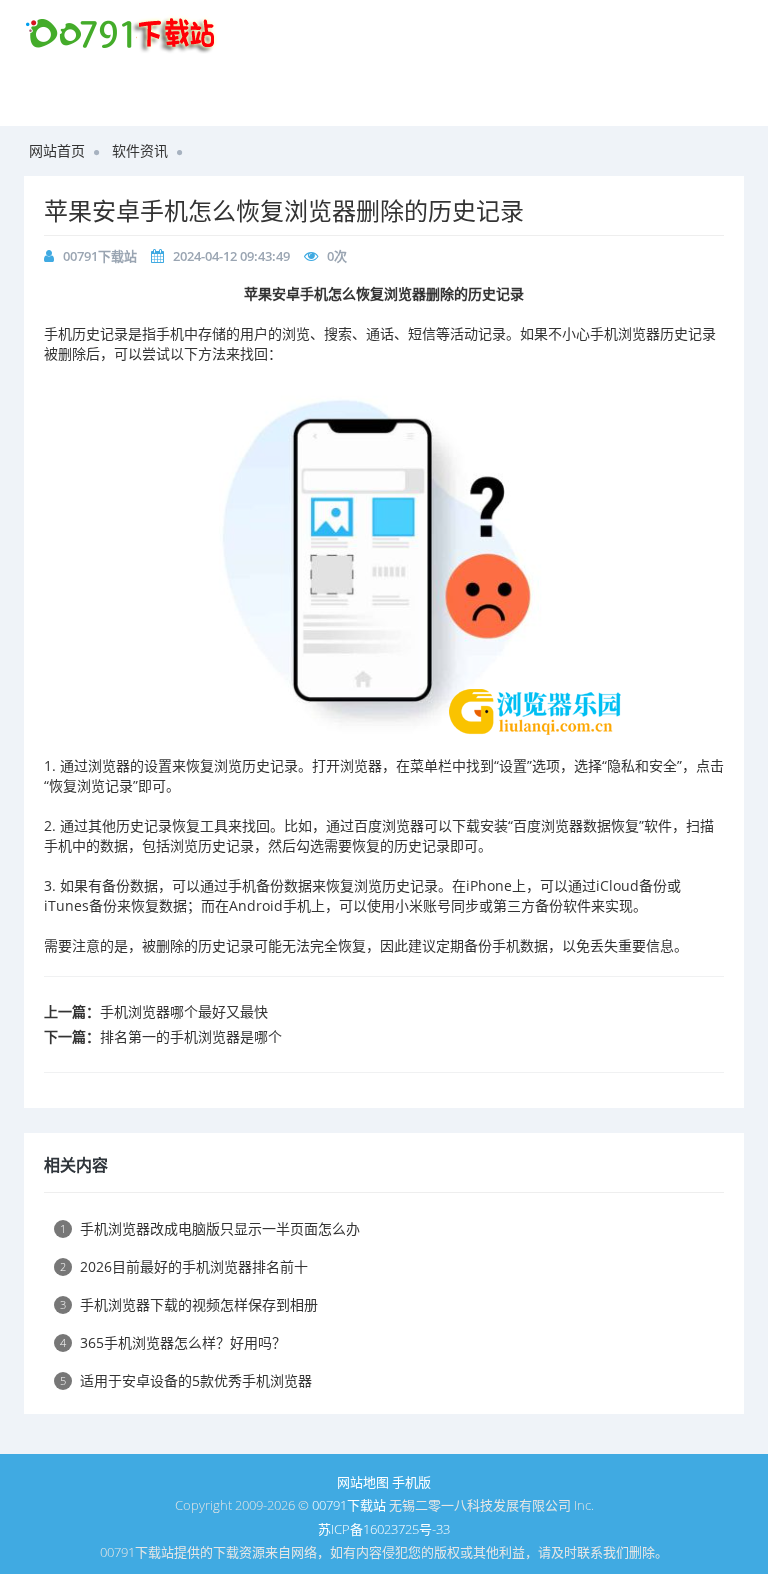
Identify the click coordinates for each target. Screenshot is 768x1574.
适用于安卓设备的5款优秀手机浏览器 (186, 1380)
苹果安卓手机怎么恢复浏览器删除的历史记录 (284, 210)
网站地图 (363, 1482)
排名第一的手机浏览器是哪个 (191, 1036)
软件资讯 (140, 150)
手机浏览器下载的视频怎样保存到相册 (189, 1304)
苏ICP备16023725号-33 (384, 1529)
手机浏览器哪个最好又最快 (184, 1011)
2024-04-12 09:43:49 (231, 256)
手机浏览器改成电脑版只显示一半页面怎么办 (210, 1228)
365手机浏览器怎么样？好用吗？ (173, 1342)
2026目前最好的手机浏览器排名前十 (184, 1266)
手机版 (411, 1482)
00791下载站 (100, 256)
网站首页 (57, 150)
